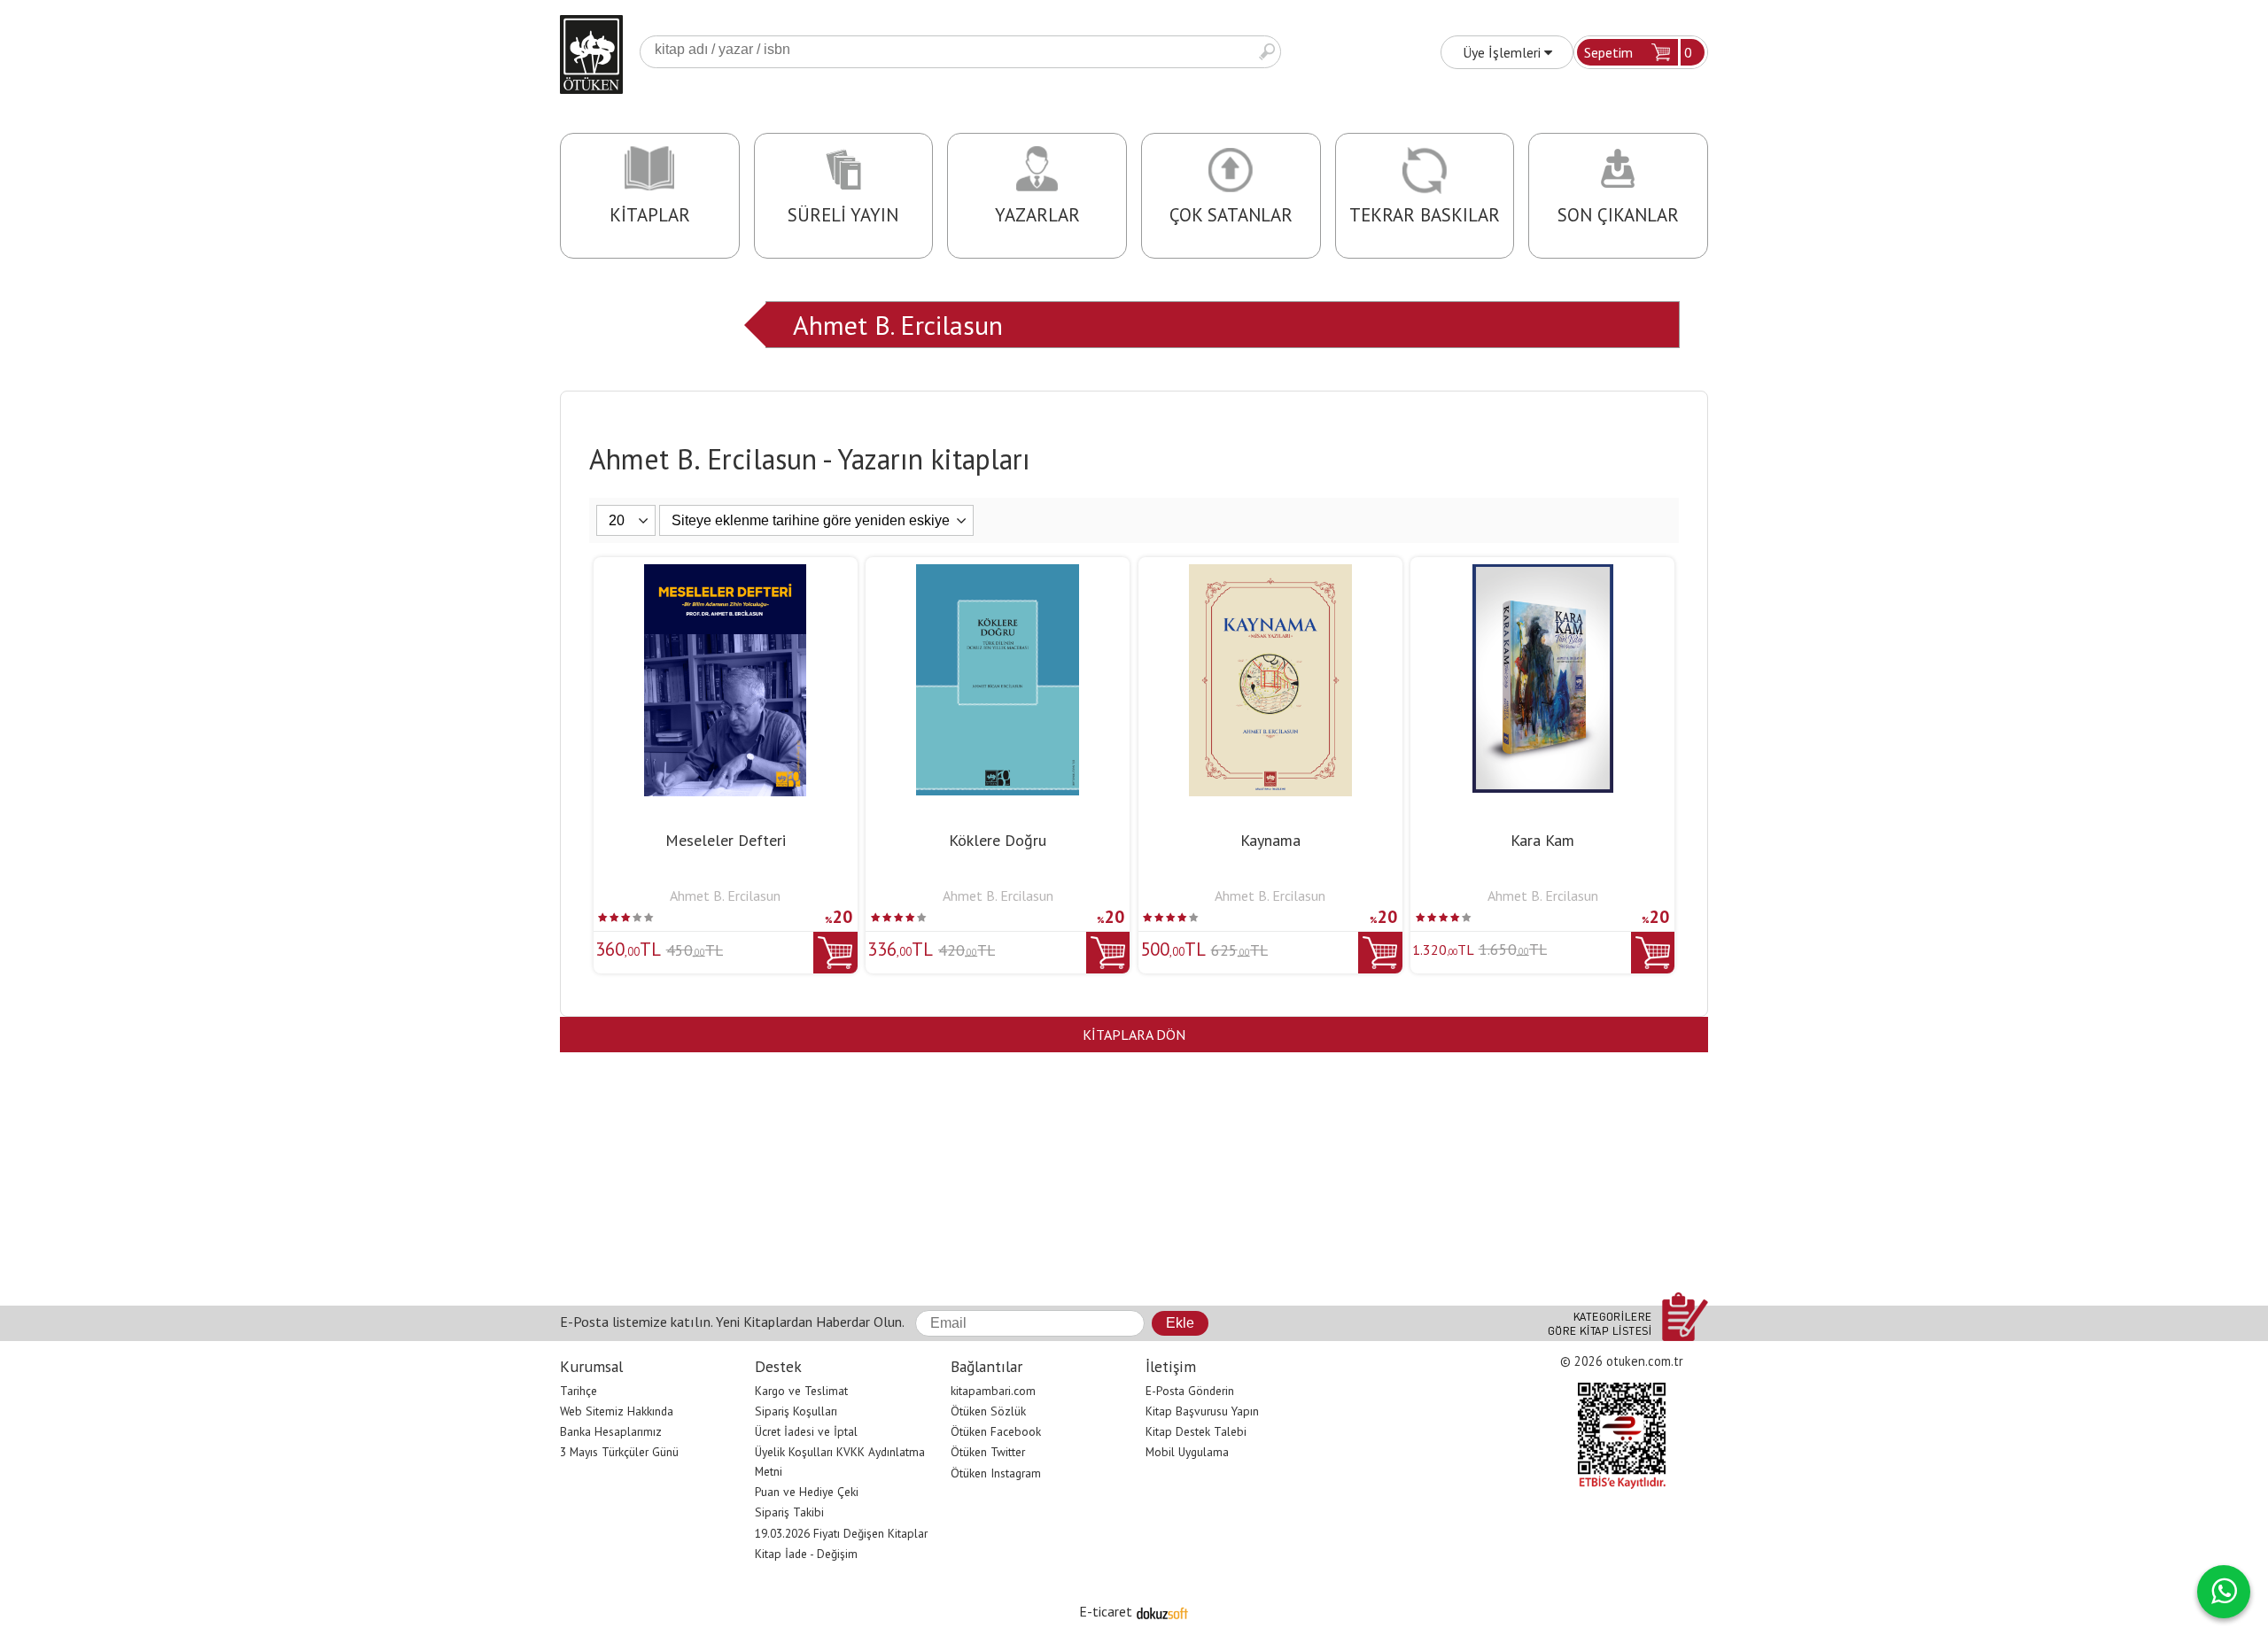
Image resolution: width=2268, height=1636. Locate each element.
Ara (1267, 52)
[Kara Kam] (1543, 575)
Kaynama (1270, 840)
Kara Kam (1542, 840)
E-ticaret (1106, 1611)
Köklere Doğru (998, 840)
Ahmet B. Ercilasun (898, 325)
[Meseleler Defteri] (725, 575)
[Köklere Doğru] (998, 575)
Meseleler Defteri (726, 840)
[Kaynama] (1270, 575)
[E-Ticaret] (1162, 1611)
